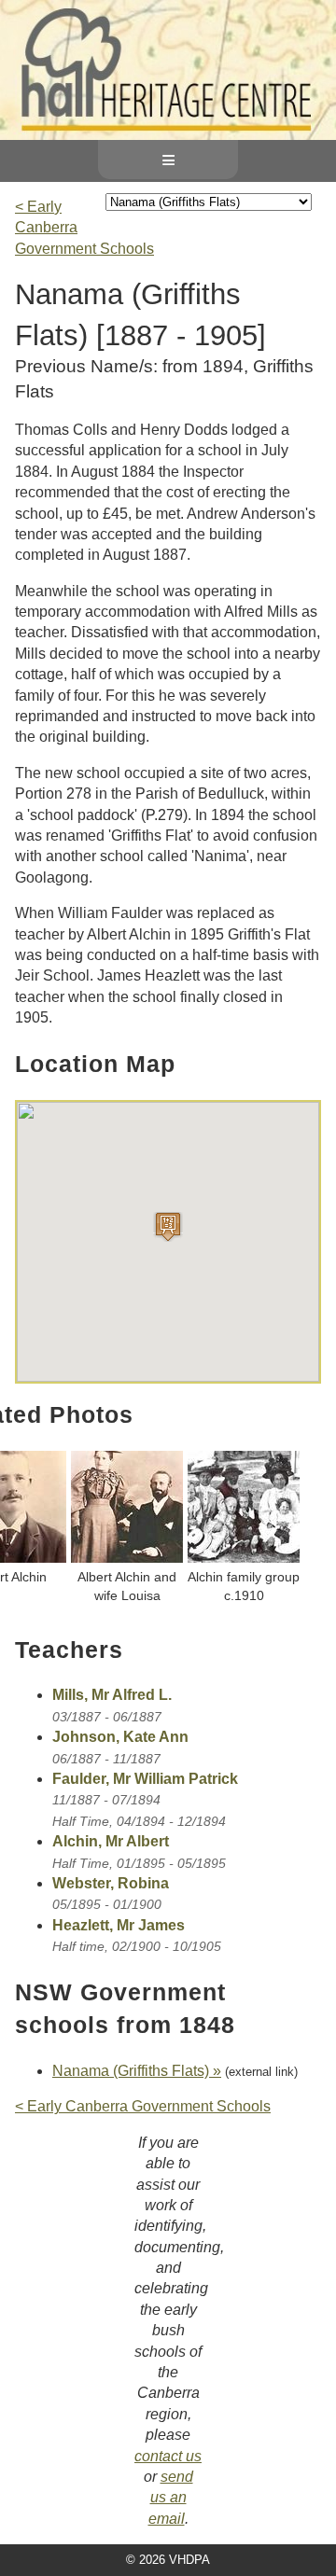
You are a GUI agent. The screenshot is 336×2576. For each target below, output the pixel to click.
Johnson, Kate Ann (120, 1737)
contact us (168, 2456)
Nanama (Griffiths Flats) (131, 2071)
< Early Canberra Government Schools (143, 2106)
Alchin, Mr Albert (111, 1841)
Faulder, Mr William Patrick (145, 1779)
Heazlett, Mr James (119, 1925)
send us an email (171, 2498)
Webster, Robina (111, 1883)
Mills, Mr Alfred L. (112, 1695)
